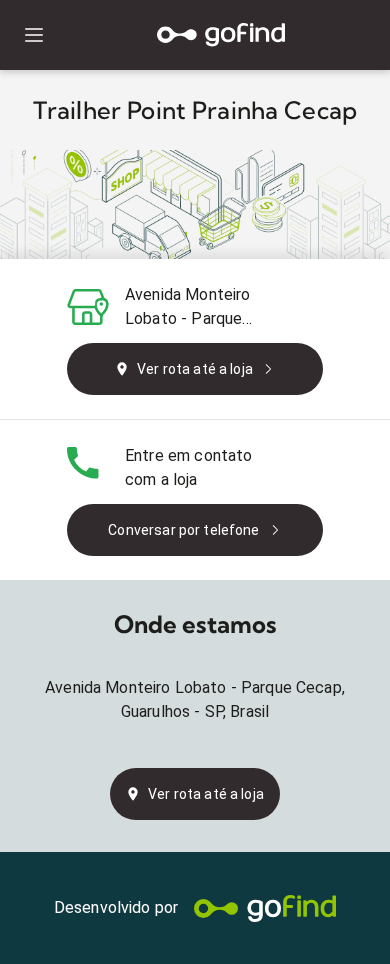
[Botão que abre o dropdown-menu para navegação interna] (33, 35)
